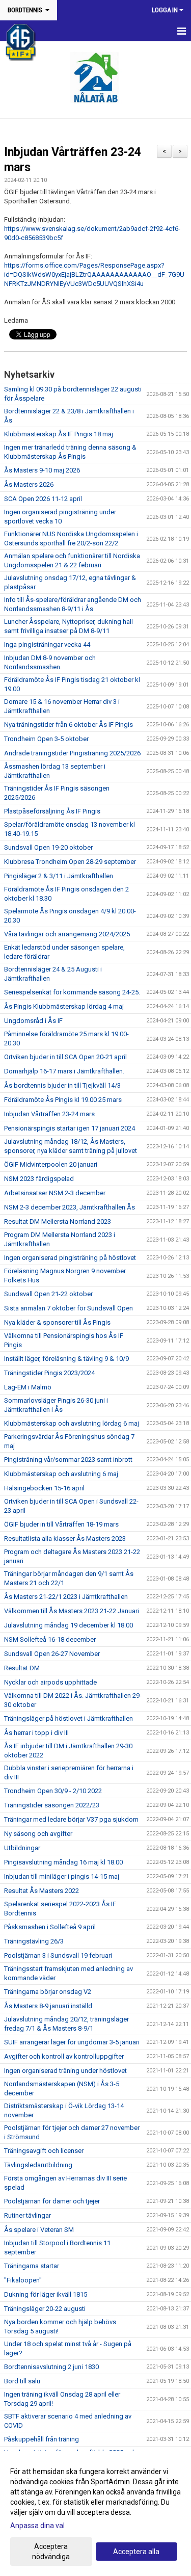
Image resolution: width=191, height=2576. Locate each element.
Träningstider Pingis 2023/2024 (49, 1373)
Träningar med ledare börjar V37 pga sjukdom (71, 1819)
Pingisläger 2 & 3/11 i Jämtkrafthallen (59, 876)
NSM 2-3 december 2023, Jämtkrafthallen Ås (70, 1207)
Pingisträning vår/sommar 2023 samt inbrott (68, 1460)
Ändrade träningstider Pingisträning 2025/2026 (72, 753)
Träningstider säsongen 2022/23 (52, 1805)
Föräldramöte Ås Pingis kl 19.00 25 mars (63, 1100)
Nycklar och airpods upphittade (50, 1682)
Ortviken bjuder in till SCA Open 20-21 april (65, 1057)
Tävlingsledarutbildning (38, 2165)
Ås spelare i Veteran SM (39, 2230)
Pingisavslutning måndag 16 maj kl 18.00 (63, 1862)
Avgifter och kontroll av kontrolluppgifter (64, 2056)
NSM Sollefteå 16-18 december (50, 1639)
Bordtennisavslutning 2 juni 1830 (51, 2367)
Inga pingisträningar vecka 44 (47, 645)
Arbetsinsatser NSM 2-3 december (55, 1193)
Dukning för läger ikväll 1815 (46, 2294)
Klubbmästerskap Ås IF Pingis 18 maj (59, 434)
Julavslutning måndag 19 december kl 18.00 (69, 1625)
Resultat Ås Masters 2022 (42, 1891)
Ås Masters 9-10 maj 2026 (42, 470)
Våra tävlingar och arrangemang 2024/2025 (67, 934)
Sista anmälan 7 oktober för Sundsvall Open (69, 1308)
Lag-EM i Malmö (28, 1387)
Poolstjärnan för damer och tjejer (52, 2201)
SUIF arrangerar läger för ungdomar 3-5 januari (72, 2042)
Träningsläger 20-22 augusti (45, 2309)
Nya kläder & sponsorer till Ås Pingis (57, 1322)
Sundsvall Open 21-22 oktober (48, 1294)
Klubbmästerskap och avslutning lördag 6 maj (72, 1423)
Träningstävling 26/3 (34, 1941)
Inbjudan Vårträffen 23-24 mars (49, 1114)
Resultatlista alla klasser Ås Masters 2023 (65, 1539)
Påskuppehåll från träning (42, 2439)
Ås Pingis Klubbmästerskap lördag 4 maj (64, 1006)
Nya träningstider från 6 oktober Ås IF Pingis (69, 725)
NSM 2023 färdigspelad (39, 1179)
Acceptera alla (136, 2552)
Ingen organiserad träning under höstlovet (65, 2071)
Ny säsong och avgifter (38, 1834)
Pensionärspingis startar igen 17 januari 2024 (70, 1128)
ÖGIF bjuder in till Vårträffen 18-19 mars (61, 1524)
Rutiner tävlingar (28, 2215)
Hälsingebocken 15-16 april (44, 1488)
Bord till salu (22, 2381)
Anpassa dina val (37, 2526)
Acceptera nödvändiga (51, 2552)
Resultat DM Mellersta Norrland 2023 (58, 1221)
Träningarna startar (32, 2266)
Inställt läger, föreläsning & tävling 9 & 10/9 (66, 1359)
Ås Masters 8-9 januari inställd (48, 2006)
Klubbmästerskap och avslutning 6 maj (61, 1474)
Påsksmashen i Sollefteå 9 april (50, 1927)
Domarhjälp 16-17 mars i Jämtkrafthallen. (64, 1071)
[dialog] (95, 2514)
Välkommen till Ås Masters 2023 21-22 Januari (72, 1611)
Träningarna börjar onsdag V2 (48, 1992)
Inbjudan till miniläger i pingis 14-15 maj (62, 1876)
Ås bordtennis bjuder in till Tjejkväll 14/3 (62, 1085)
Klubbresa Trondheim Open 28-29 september (70, 862)
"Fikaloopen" (23, 2280)
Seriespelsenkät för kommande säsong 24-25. (72, 992)
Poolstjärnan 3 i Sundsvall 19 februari (58, 1955)
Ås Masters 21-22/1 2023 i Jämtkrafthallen (66, 1597)
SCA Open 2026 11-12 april (43, 499)
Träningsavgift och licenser (44, 2151)
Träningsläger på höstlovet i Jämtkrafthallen (69, 1718)
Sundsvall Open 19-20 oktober (48, 847)
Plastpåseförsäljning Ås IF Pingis (52, 811)
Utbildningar (22, 1848)
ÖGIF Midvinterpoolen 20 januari (51, 1164)
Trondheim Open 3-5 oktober (46, 739)
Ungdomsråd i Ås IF (33, 1021)
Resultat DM (22, 1668)
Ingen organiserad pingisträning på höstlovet (70, 1258)
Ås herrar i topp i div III (36, 1733)
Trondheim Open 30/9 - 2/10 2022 (53, 1791)
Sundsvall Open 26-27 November (52, 1654)
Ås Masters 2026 (29, 484)
